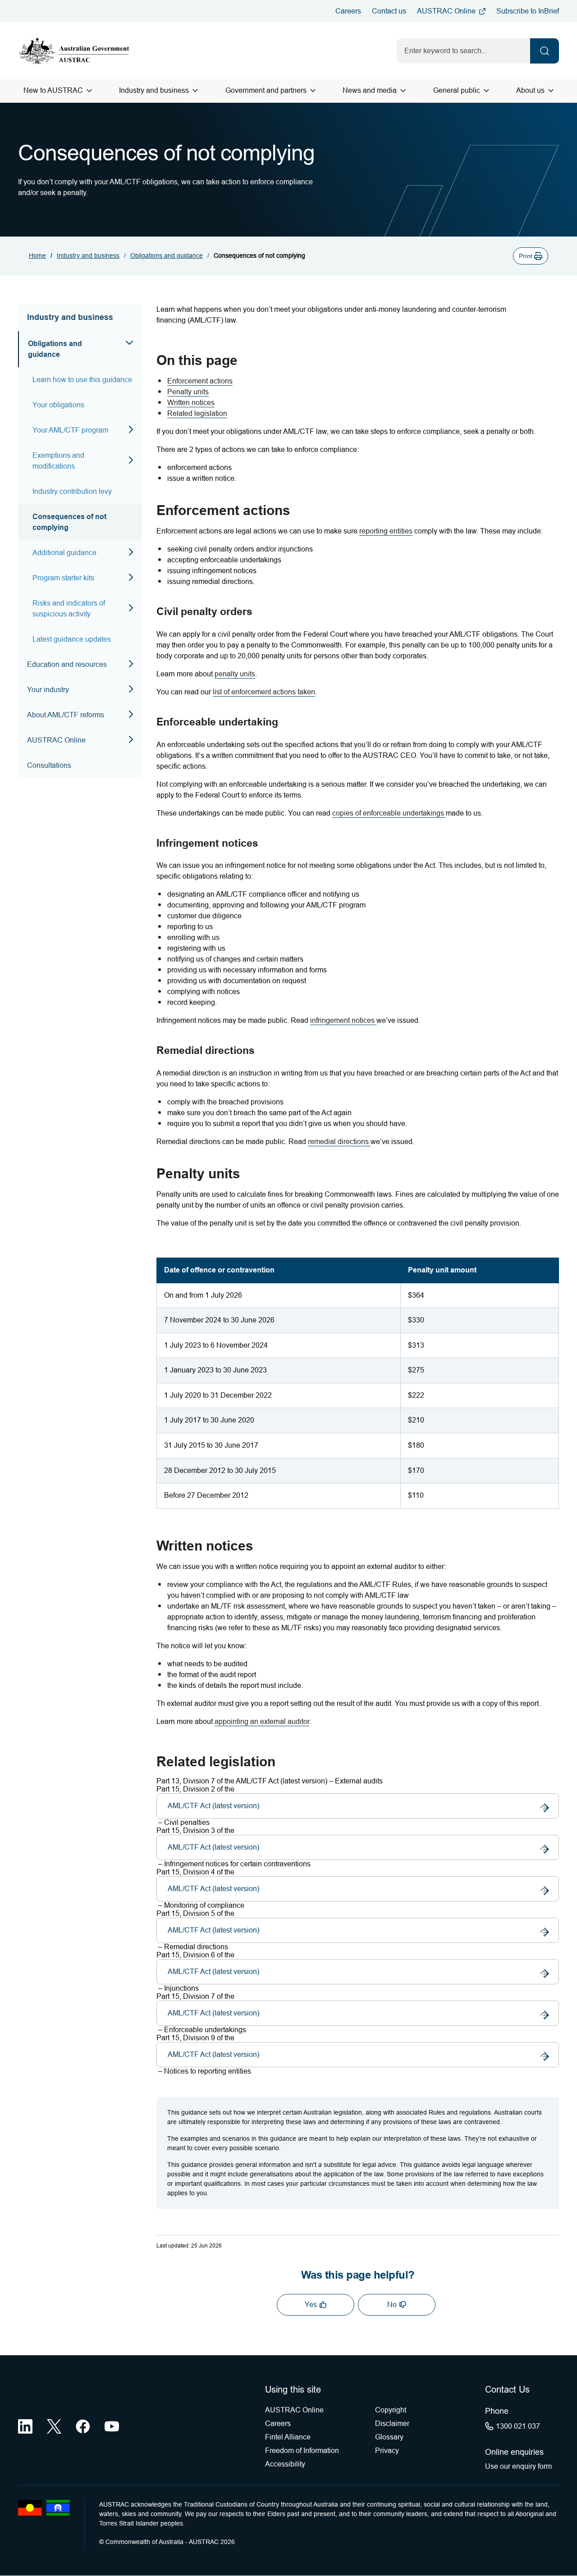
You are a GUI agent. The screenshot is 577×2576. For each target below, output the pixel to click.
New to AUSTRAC (53, 90)
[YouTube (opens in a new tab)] (112, 2426)
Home (37, 255)
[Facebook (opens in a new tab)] (83, 2426)
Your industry (48, 690)
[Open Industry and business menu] (195, 91)
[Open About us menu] (551, 91)
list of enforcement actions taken (264, 692)
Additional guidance (64, 553)
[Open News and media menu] (403, 91)
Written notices (191, 403)
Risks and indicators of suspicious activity (69, 609)
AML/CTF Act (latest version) (213, 1810)
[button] (531, 256)
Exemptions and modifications (58, 461)
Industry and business (154, 90)
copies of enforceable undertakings (388, 813)
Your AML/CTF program (70, 430)
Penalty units (188, 392)
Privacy (387, 2451)
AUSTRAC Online (446, 11)
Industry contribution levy (72, 491)
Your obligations (58, 405)
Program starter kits (63, 578)
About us (530, 90)
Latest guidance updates (72, 639)
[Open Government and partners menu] (313, 91)
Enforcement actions (200, 381)
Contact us (389, 11)
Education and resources (67, 664)
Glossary (389, 2437)
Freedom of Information (302, 2451)
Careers (348, 11)
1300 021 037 (518, 2426)
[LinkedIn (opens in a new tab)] (25, 2426)
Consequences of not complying (69, 522)
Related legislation (197, 413)
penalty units (235, 674)
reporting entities (386, 531)
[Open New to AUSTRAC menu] (89, 91)
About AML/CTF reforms (66, 715)
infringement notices (342, 1020)
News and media (370, 90)
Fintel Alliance (288, 2437)
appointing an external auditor (262, 1721)
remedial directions (338, 1142)
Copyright (391, 2410)
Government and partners (266, 90)
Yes (311, 2305)
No (392, 2305)
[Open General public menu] (486, 91)
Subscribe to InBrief (528, 11)
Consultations (49, 765)
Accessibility (285, 2464)
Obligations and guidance (167, 255)
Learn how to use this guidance (82, 380)
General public (457, 90)
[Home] (74, 51)
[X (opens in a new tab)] (54, 2426)
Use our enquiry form (518, 2466)
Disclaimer (392, 2423)
